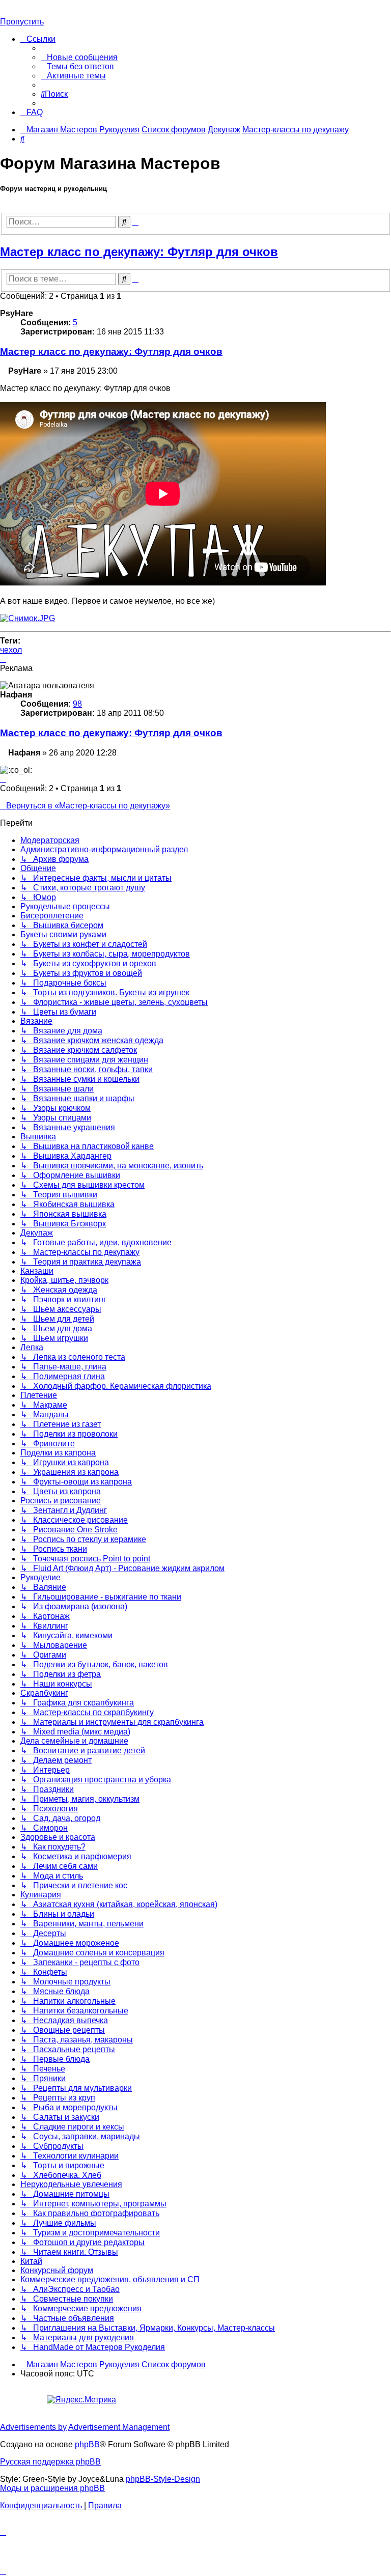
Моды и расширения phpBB (52, 2488)
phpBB (87, 2444)
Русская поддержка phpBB (50, 2462)
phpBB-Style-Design (163, 2479)
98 (77, 704)
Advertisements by (33, 2427)
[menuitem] (79, 57)
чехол (11, 650)
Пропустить (22, 22)
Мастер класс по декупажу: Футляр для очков (139, 252)
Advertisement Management (119, 2427)
